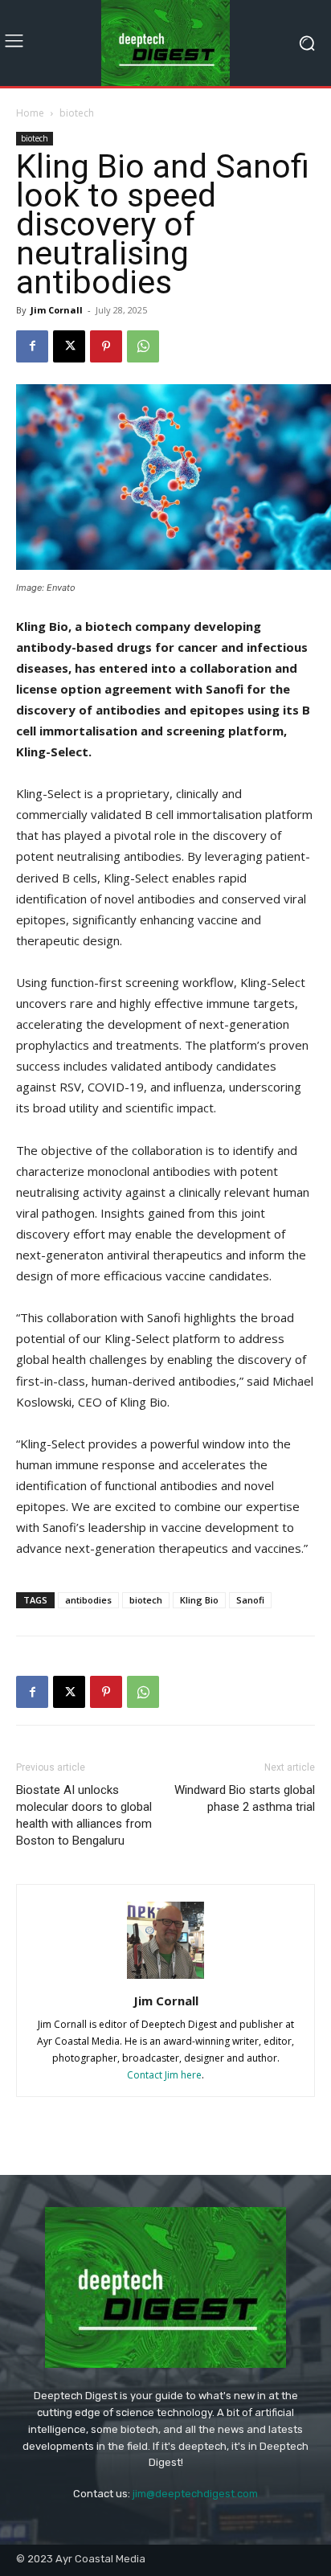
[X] (69, 346)
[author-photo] (165, 1978)
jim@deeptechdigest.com (195, 2494)
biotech (77, 113)
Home (30, 113)
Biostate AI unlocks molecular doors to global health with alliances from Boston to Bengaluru (84, 1815)
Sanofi (250, 1600)
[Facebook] (32, 346)
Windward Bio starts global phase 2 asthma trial (245, 1798)
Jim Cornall (57, 310)
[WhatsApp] (143, 346)
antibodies (88, 1600)
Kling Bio (199, 1600)
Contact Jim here (164, 2075)
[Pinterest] (106, 346)
